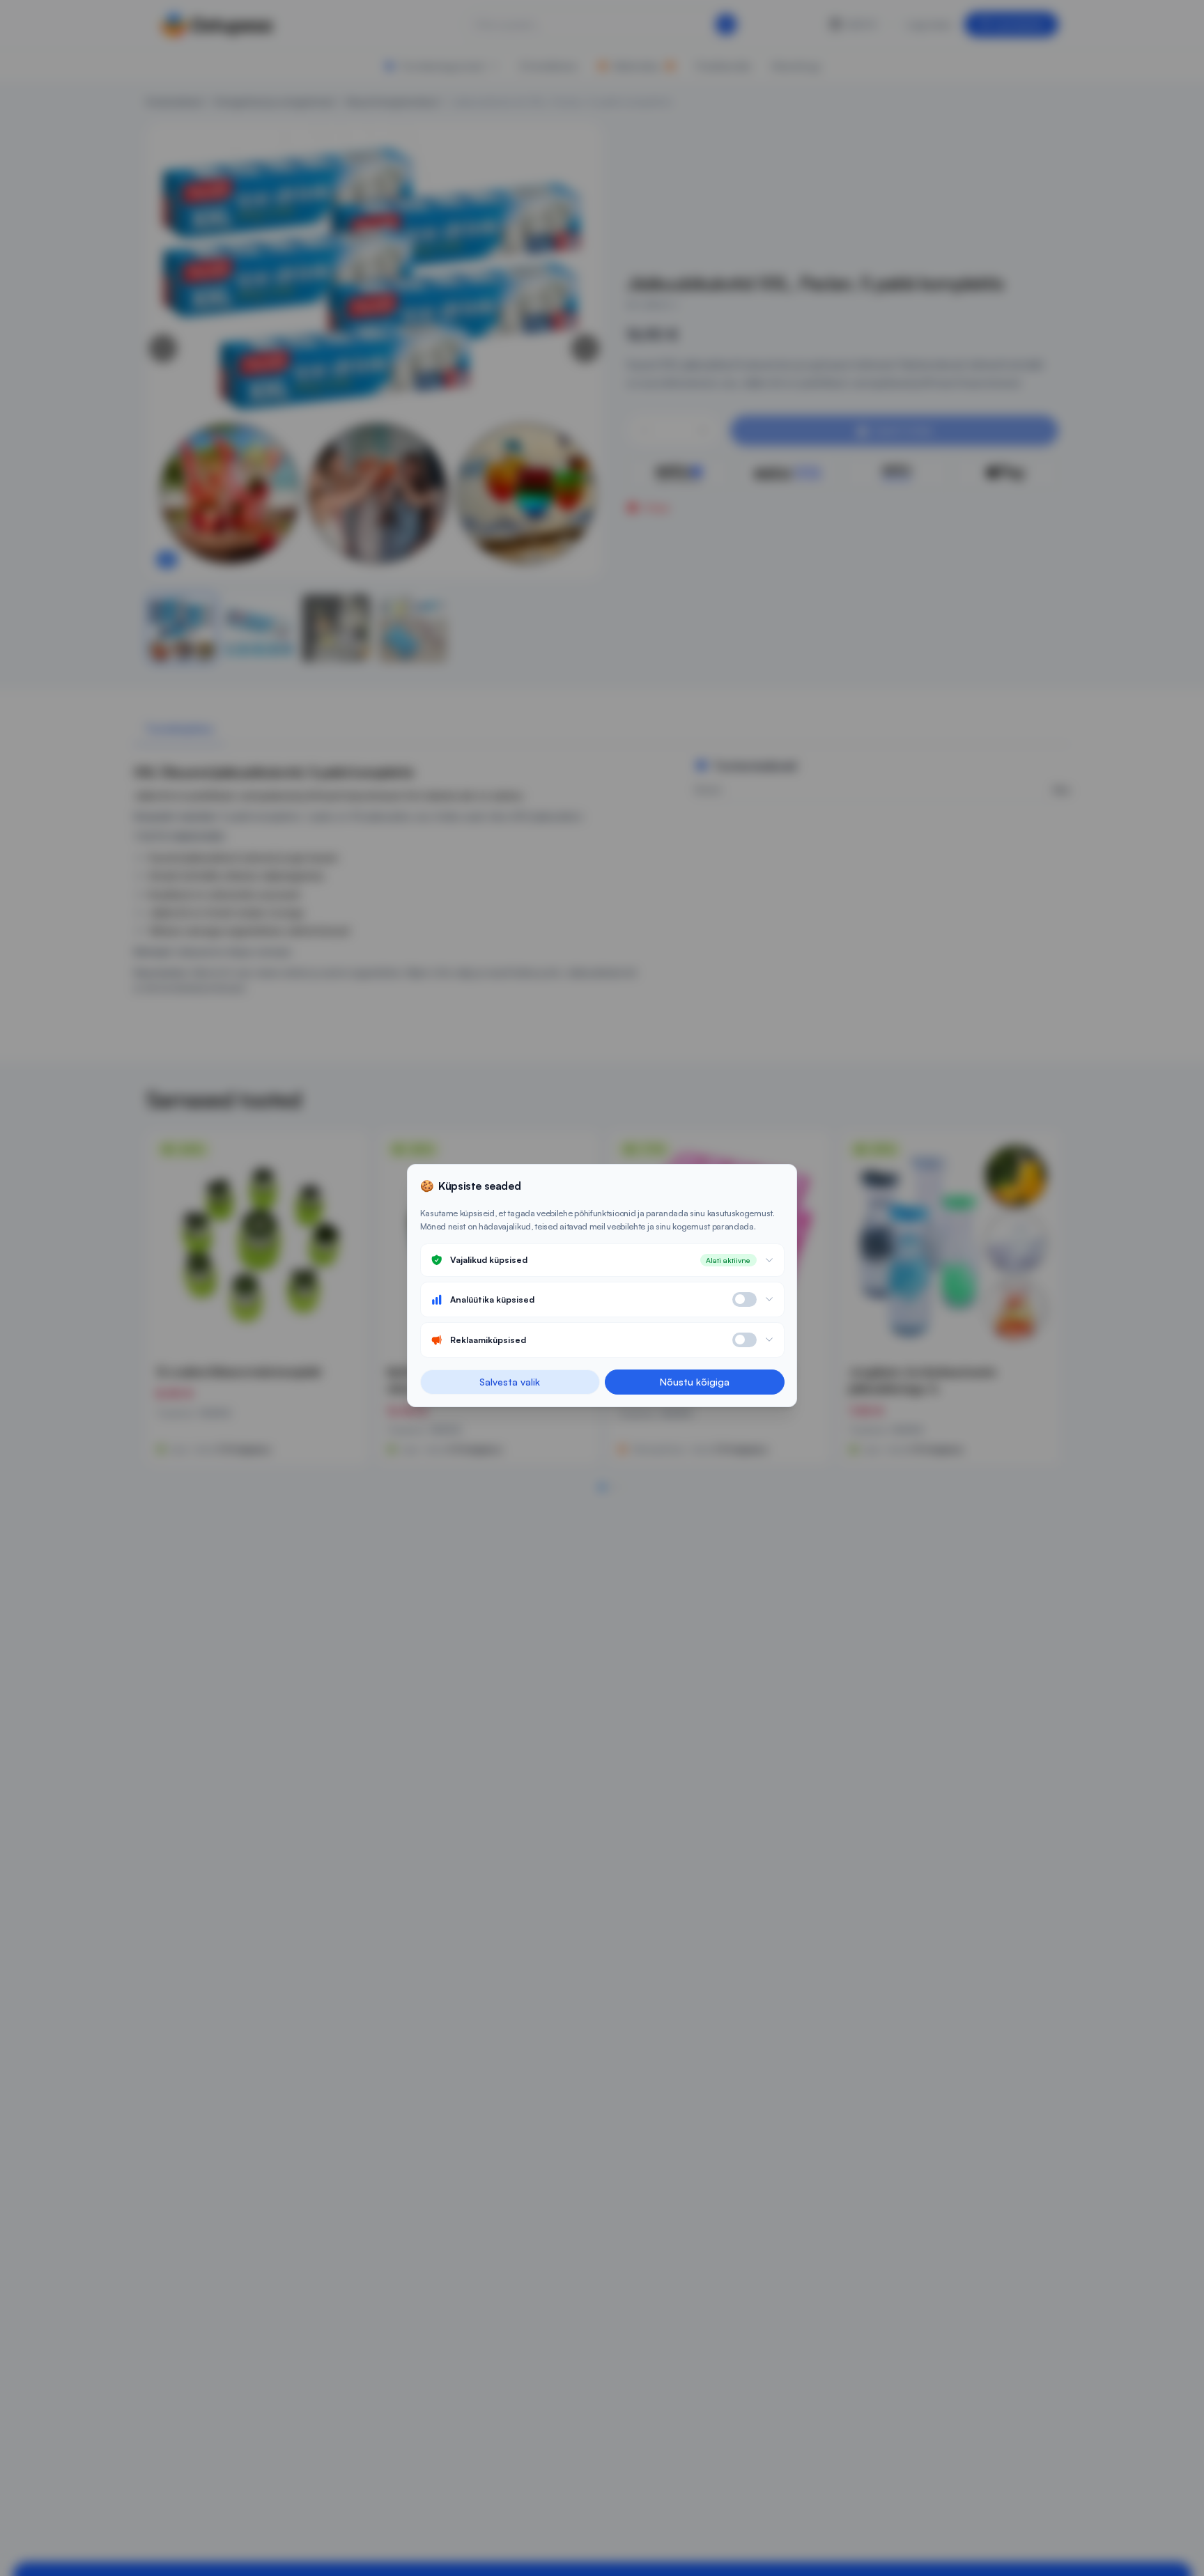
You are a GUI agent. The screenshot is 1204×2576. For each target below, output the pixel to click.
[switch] (744, 1299)
